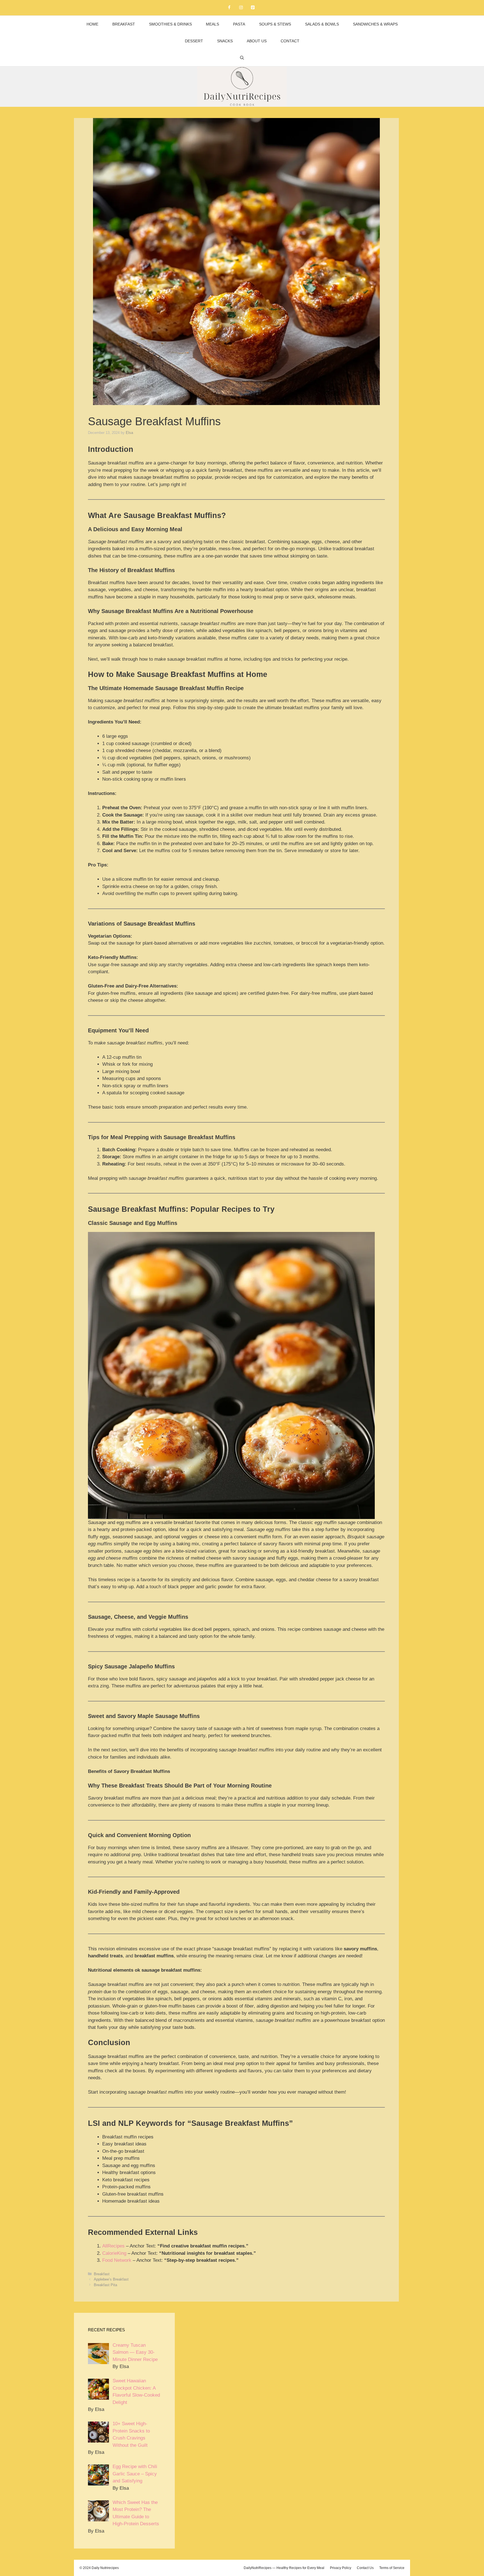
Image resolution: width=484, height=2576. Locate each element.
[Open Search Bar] (242, 58)
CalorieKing (114, 2253)
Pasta (239, 24)
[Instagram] (241, 8)
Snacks (225, 41)
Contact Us (365, 2568)
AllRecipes (113, 2246)
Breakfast (124, 24)
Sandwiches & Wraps (375, 24)
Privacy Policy (341, 2568)
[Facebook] (229, 8)
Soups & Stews (275, 24)
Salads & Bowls (322, 24)
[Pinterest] (253, 8)
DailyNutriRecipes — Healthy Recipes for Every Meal (284, 2568)
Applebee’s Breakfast (111, 2279)
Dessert (194, 41)
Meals (212, 24)
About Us (257, 41)
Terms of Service (392, 2568)
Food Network (117, 2260)
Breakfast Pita (105, 2285)
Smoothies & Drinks (170, 24)
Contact (290, 41)
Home (92, 24)
